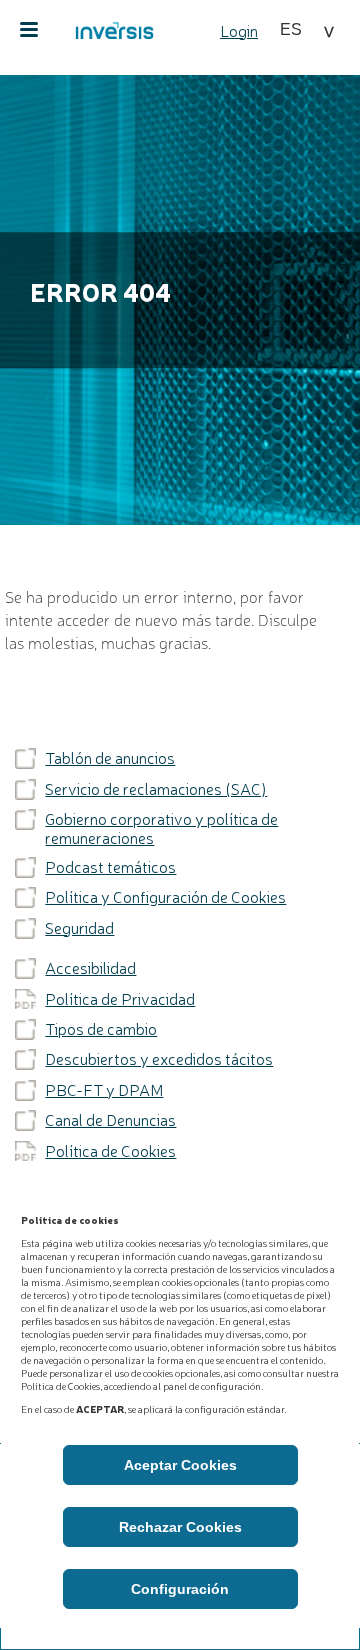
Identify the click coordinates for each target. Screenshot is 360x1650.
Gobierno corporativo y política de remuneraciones (161, 828)
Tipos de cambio (101, 1029)
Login (239, 30)
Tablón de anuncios (110, 758)
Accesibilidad (90, 968)
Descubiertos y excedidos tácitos (159, 1059)
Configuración (180, 1589)
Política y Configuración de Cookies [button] (165, 897)
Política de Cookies (110, 1151)
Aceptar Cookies (180, 1465)
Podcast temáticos (110, 867)
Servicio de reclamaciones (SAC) (156, 789)
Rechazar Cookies (180, 1527)
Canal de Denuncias (110, 1120)
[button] (307, 30)
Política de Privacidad (120, 999)
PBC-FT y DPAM (104, 1090)
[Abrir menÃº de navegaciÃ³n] (29, 30)
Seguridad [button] (79, 928)
